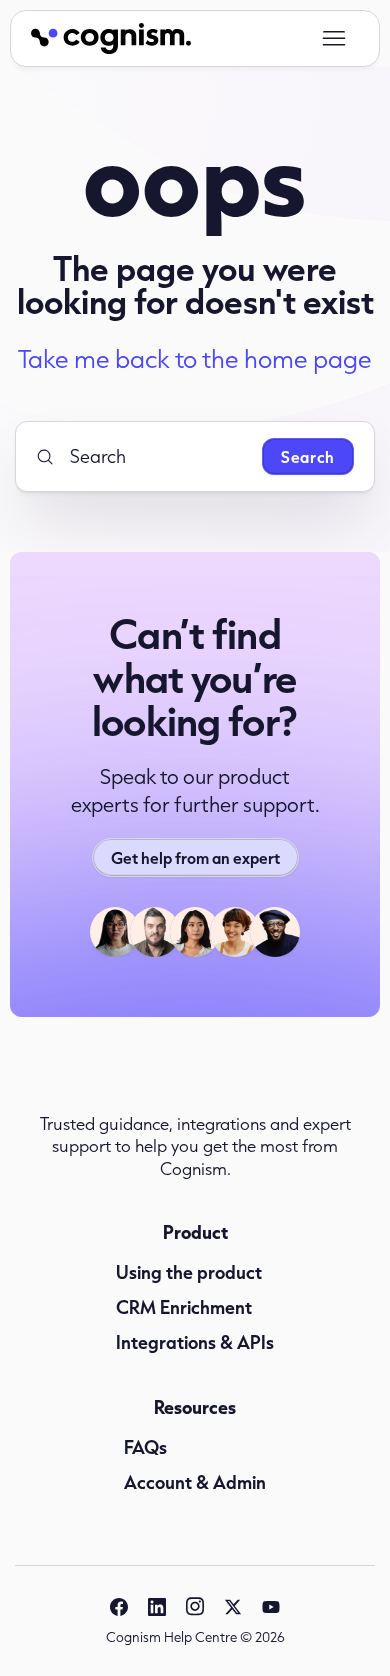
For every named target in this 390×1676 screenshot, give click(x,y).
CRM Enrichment (184, 1307)
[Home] (111, 38)
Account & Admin (195, 1482)
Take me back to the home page (195, 359)
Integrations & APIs (195, 1342)
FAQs (145, 1447)
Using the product (189, 1272)
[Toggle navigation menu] (333, 39)
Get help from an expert (195, 857)
